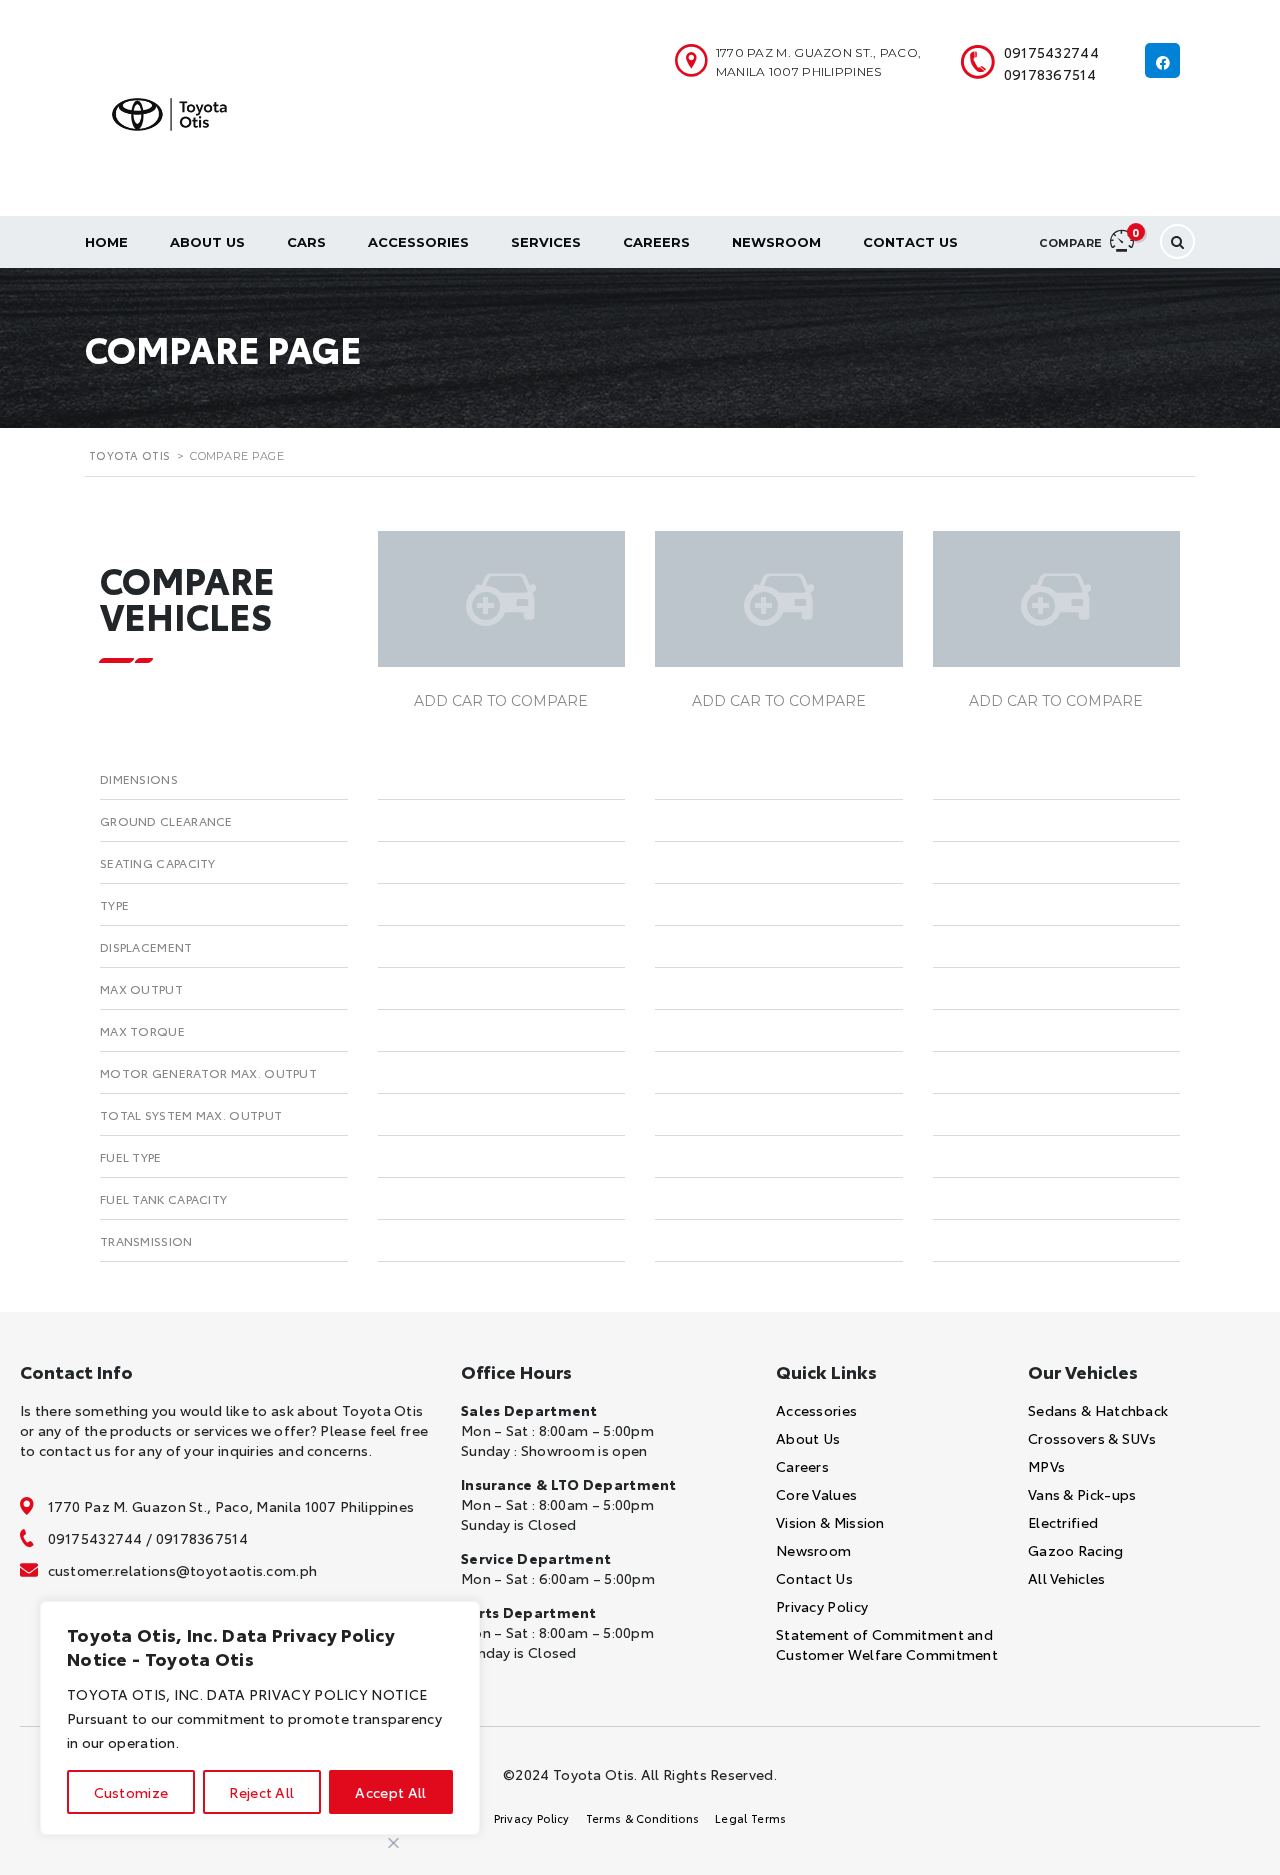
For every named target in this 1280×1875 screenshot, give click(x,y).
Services (546, 242)
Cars (306, 242)
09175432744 (1051, 52)
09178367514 (1050, 74)
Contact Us (910, 242)
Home (106, 242)
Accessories (418, 242)
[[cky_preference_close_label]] (394, 1843)
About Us (207, 242)
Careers (656, 242)
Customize (131, 1792)
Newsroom (776, 242)
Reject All (261, 1792)
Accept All (390, 1792)
